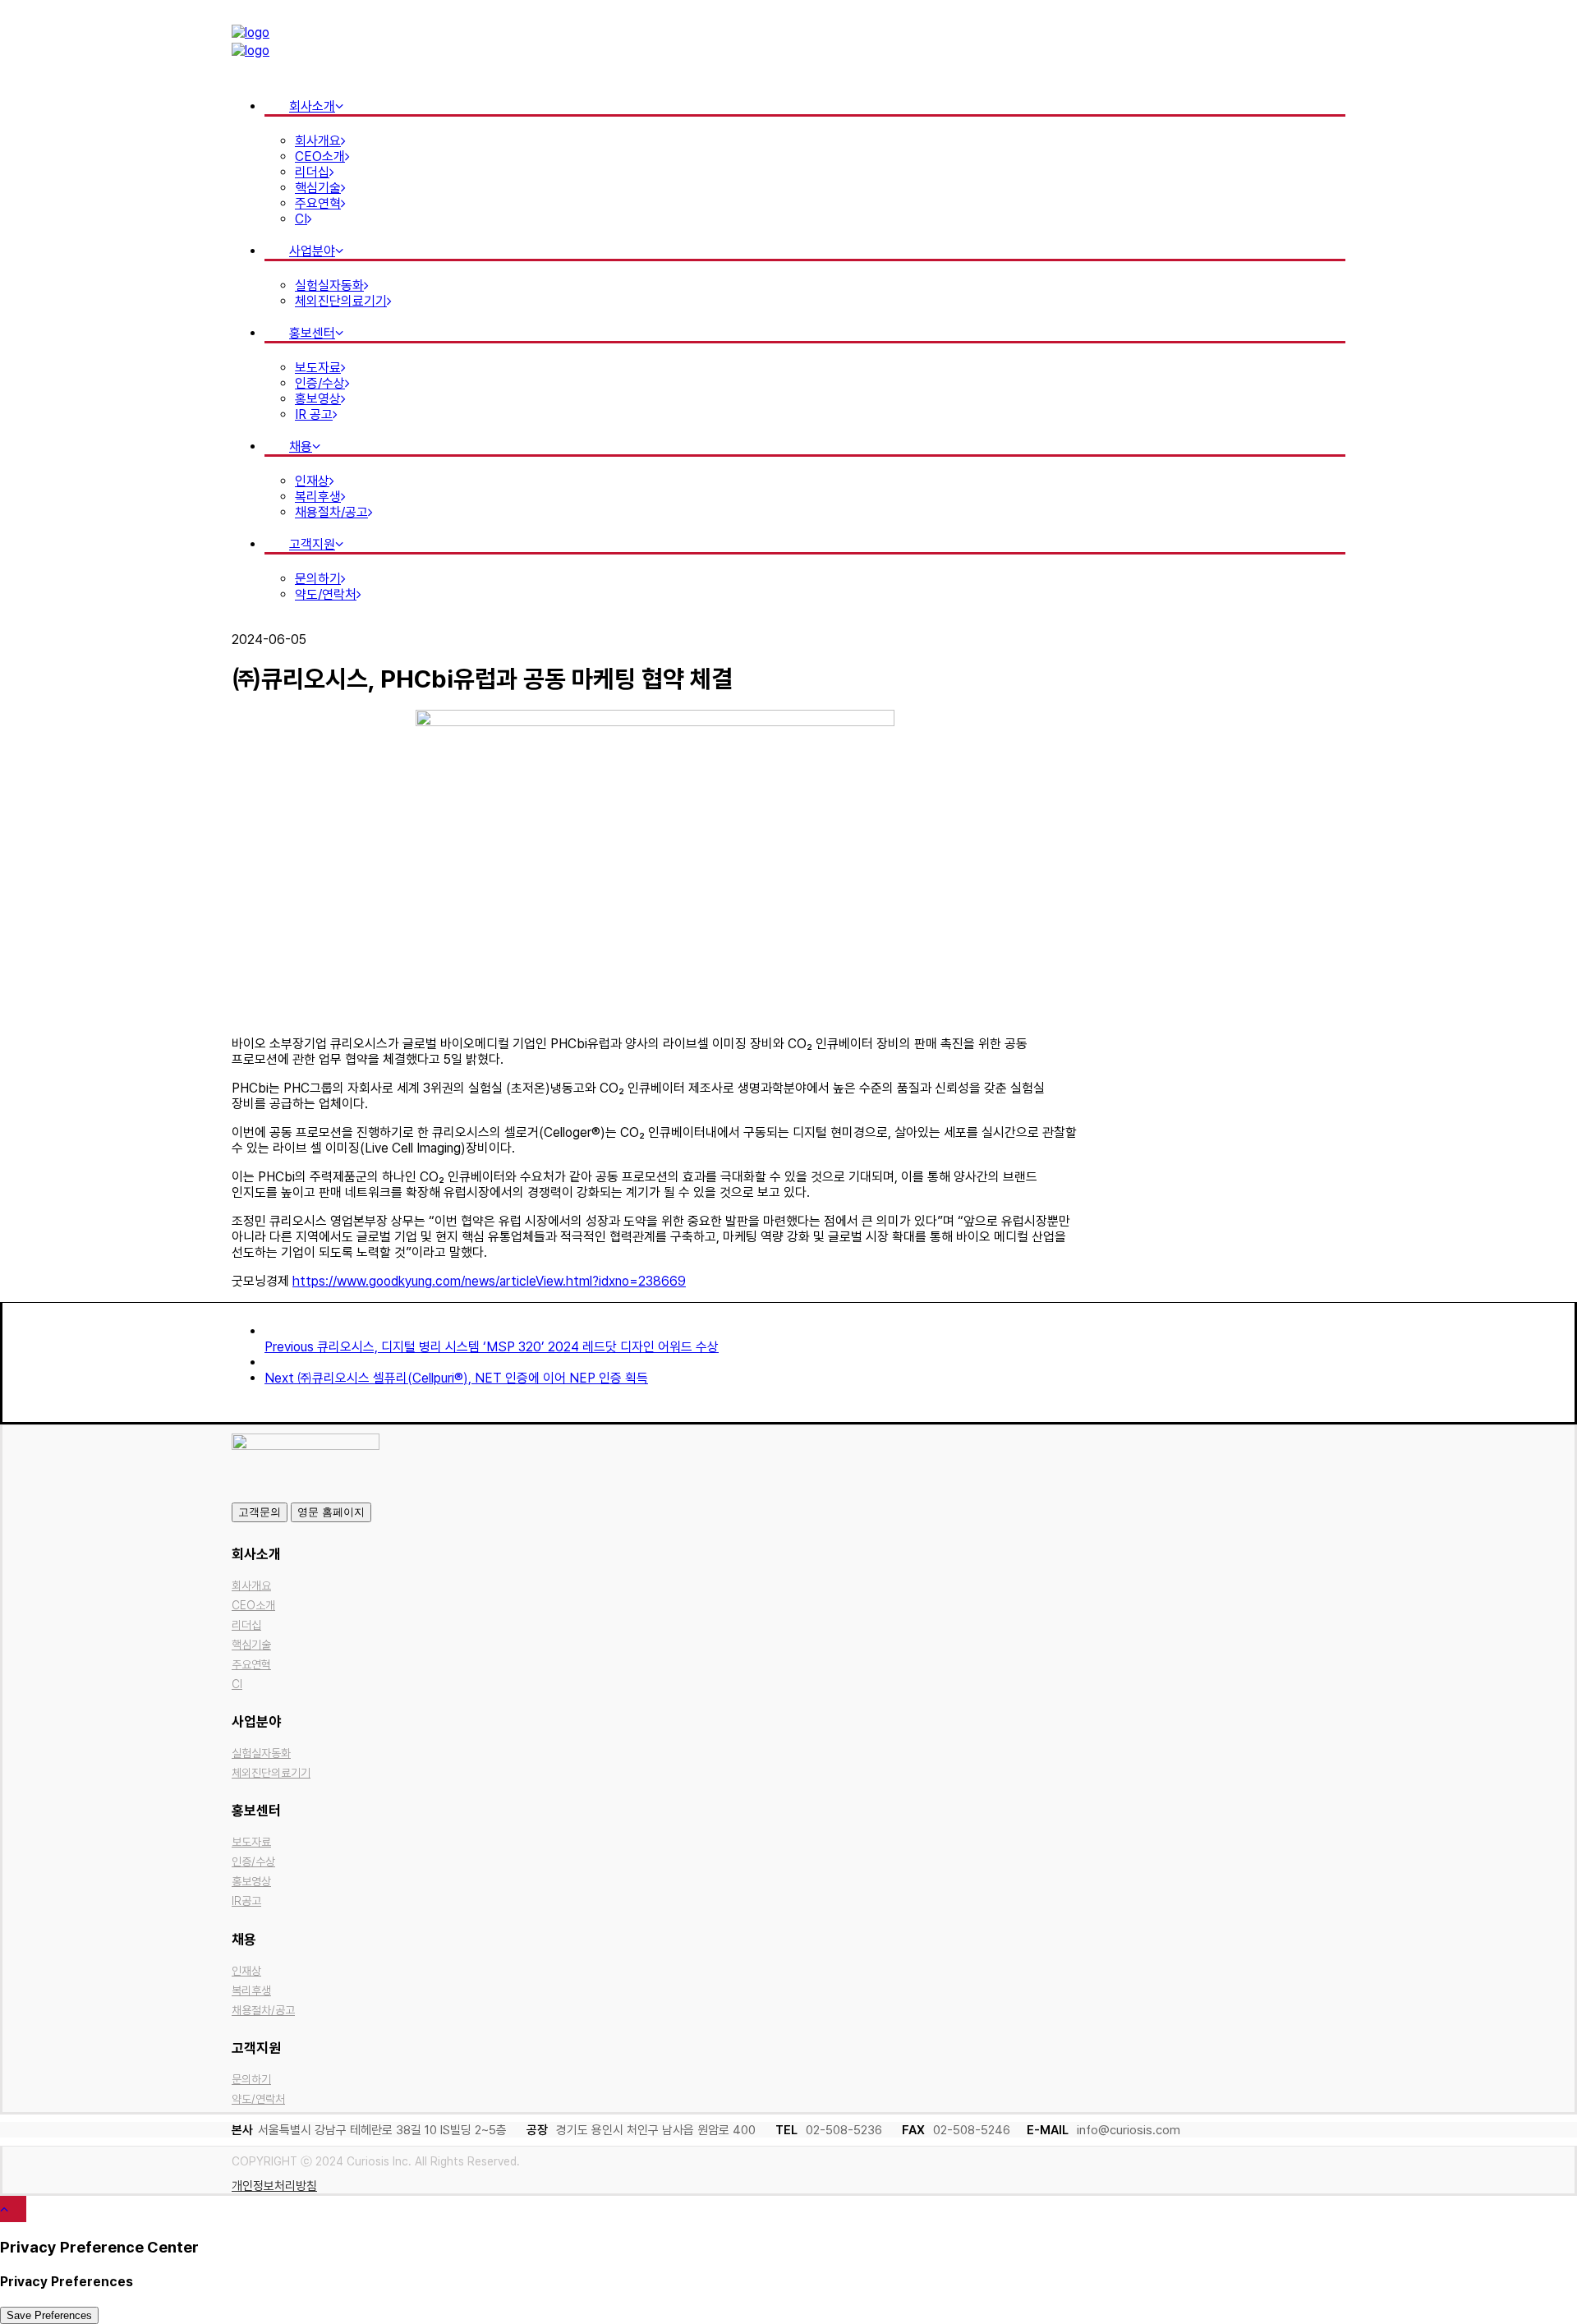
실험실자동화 (329, 285)
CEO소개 (320, 156)
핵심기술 (318, 188)
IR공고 (246, 1901)
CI (301, 219)
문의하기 (318, 579)
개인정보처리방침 (274, 2186)
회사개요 (318, 141)
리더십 (312, 172)
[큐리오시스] (788, 43)
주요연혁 (318, 203)
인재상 (312, 481)
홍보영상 (318, 399)
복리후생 (318, 497)
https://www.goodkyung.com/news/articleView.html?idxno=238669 (489, 1281)
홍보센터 (312, 333)
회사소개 (312, 106)
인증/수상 (320, 383)
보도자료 (318, 368)
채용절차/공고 (331, 512)
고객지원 (312, 544)
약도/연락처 (326, 594)
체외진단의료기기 (341, 301)
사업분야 (312, 251)
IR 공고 (314, 414)
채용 (301, 446)
